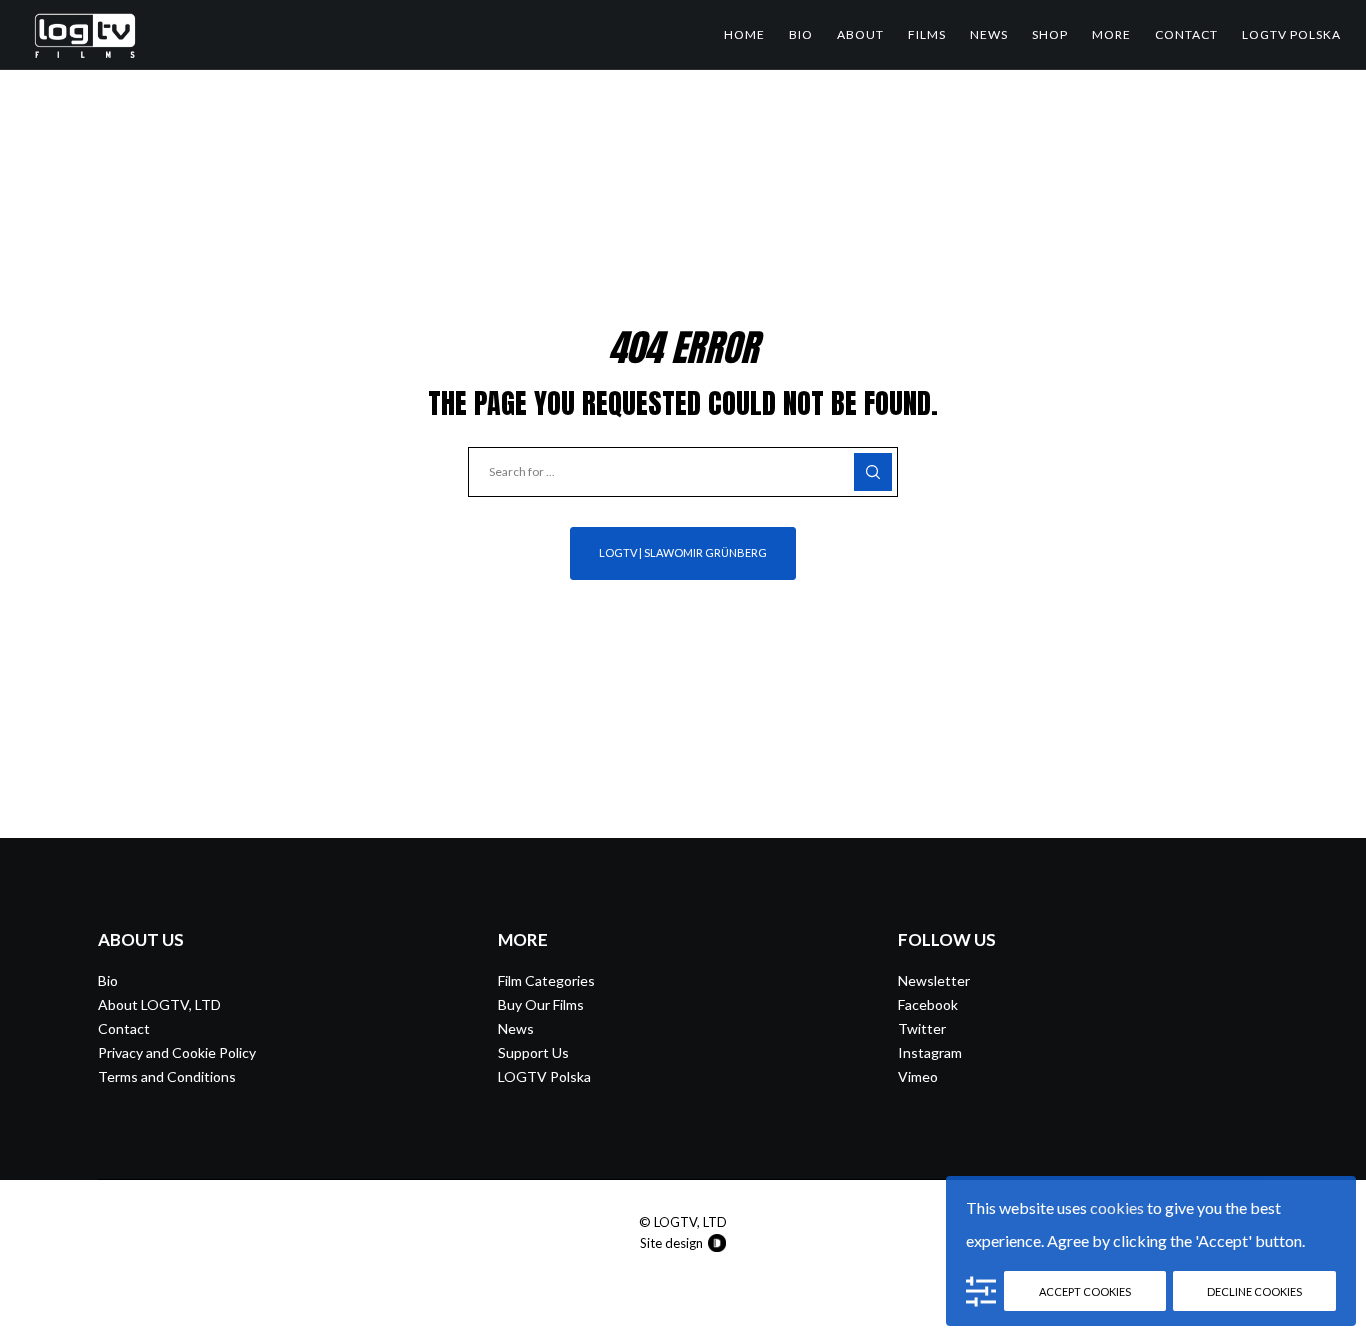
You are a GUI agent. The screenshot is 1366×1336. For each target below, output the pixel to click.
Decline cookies (1254, 1291)
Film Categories (546, 980)
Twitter (922, 1028)
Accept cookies (1085, 1291)
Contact (124, 1028)
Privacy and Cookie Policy (177, 1052)
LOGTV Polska (544, 1076)
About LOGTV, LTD (159, 1004)
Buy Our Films (541, 1004)
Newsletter (934, 980)
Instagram (930, 1052)
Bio (108, 980)
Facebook (928, 1004)
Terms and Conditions (167, 1076)
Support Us (533, 1052)
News (516, 1028)
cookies (1117, 1207)
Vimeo (918, 1076)
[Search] (873, 472)
